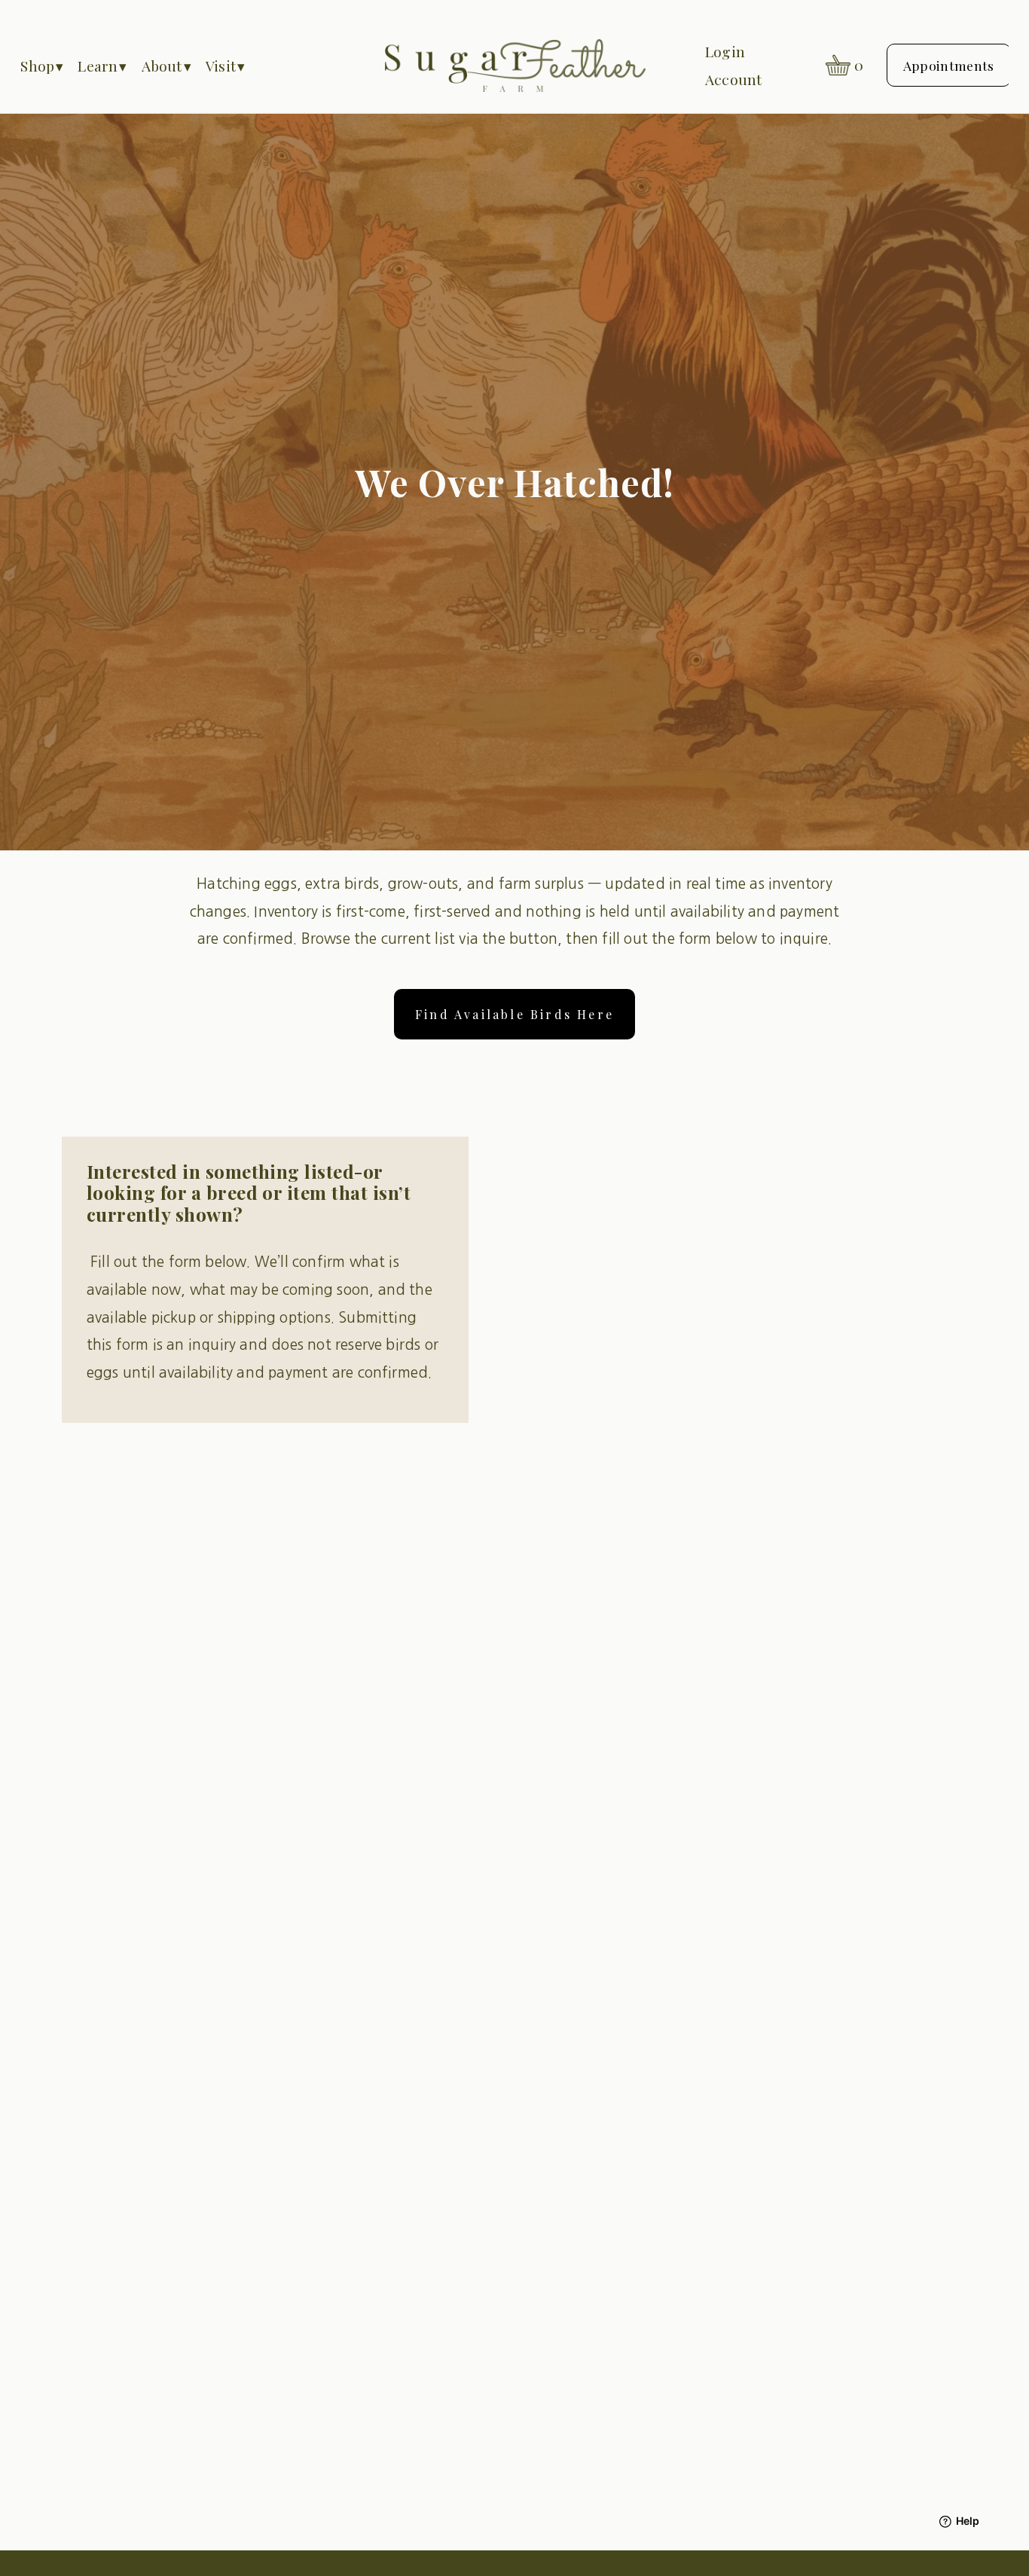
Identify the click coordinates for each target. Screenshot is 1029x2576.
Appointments (949, 65)
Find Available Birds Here (514, 1014)
